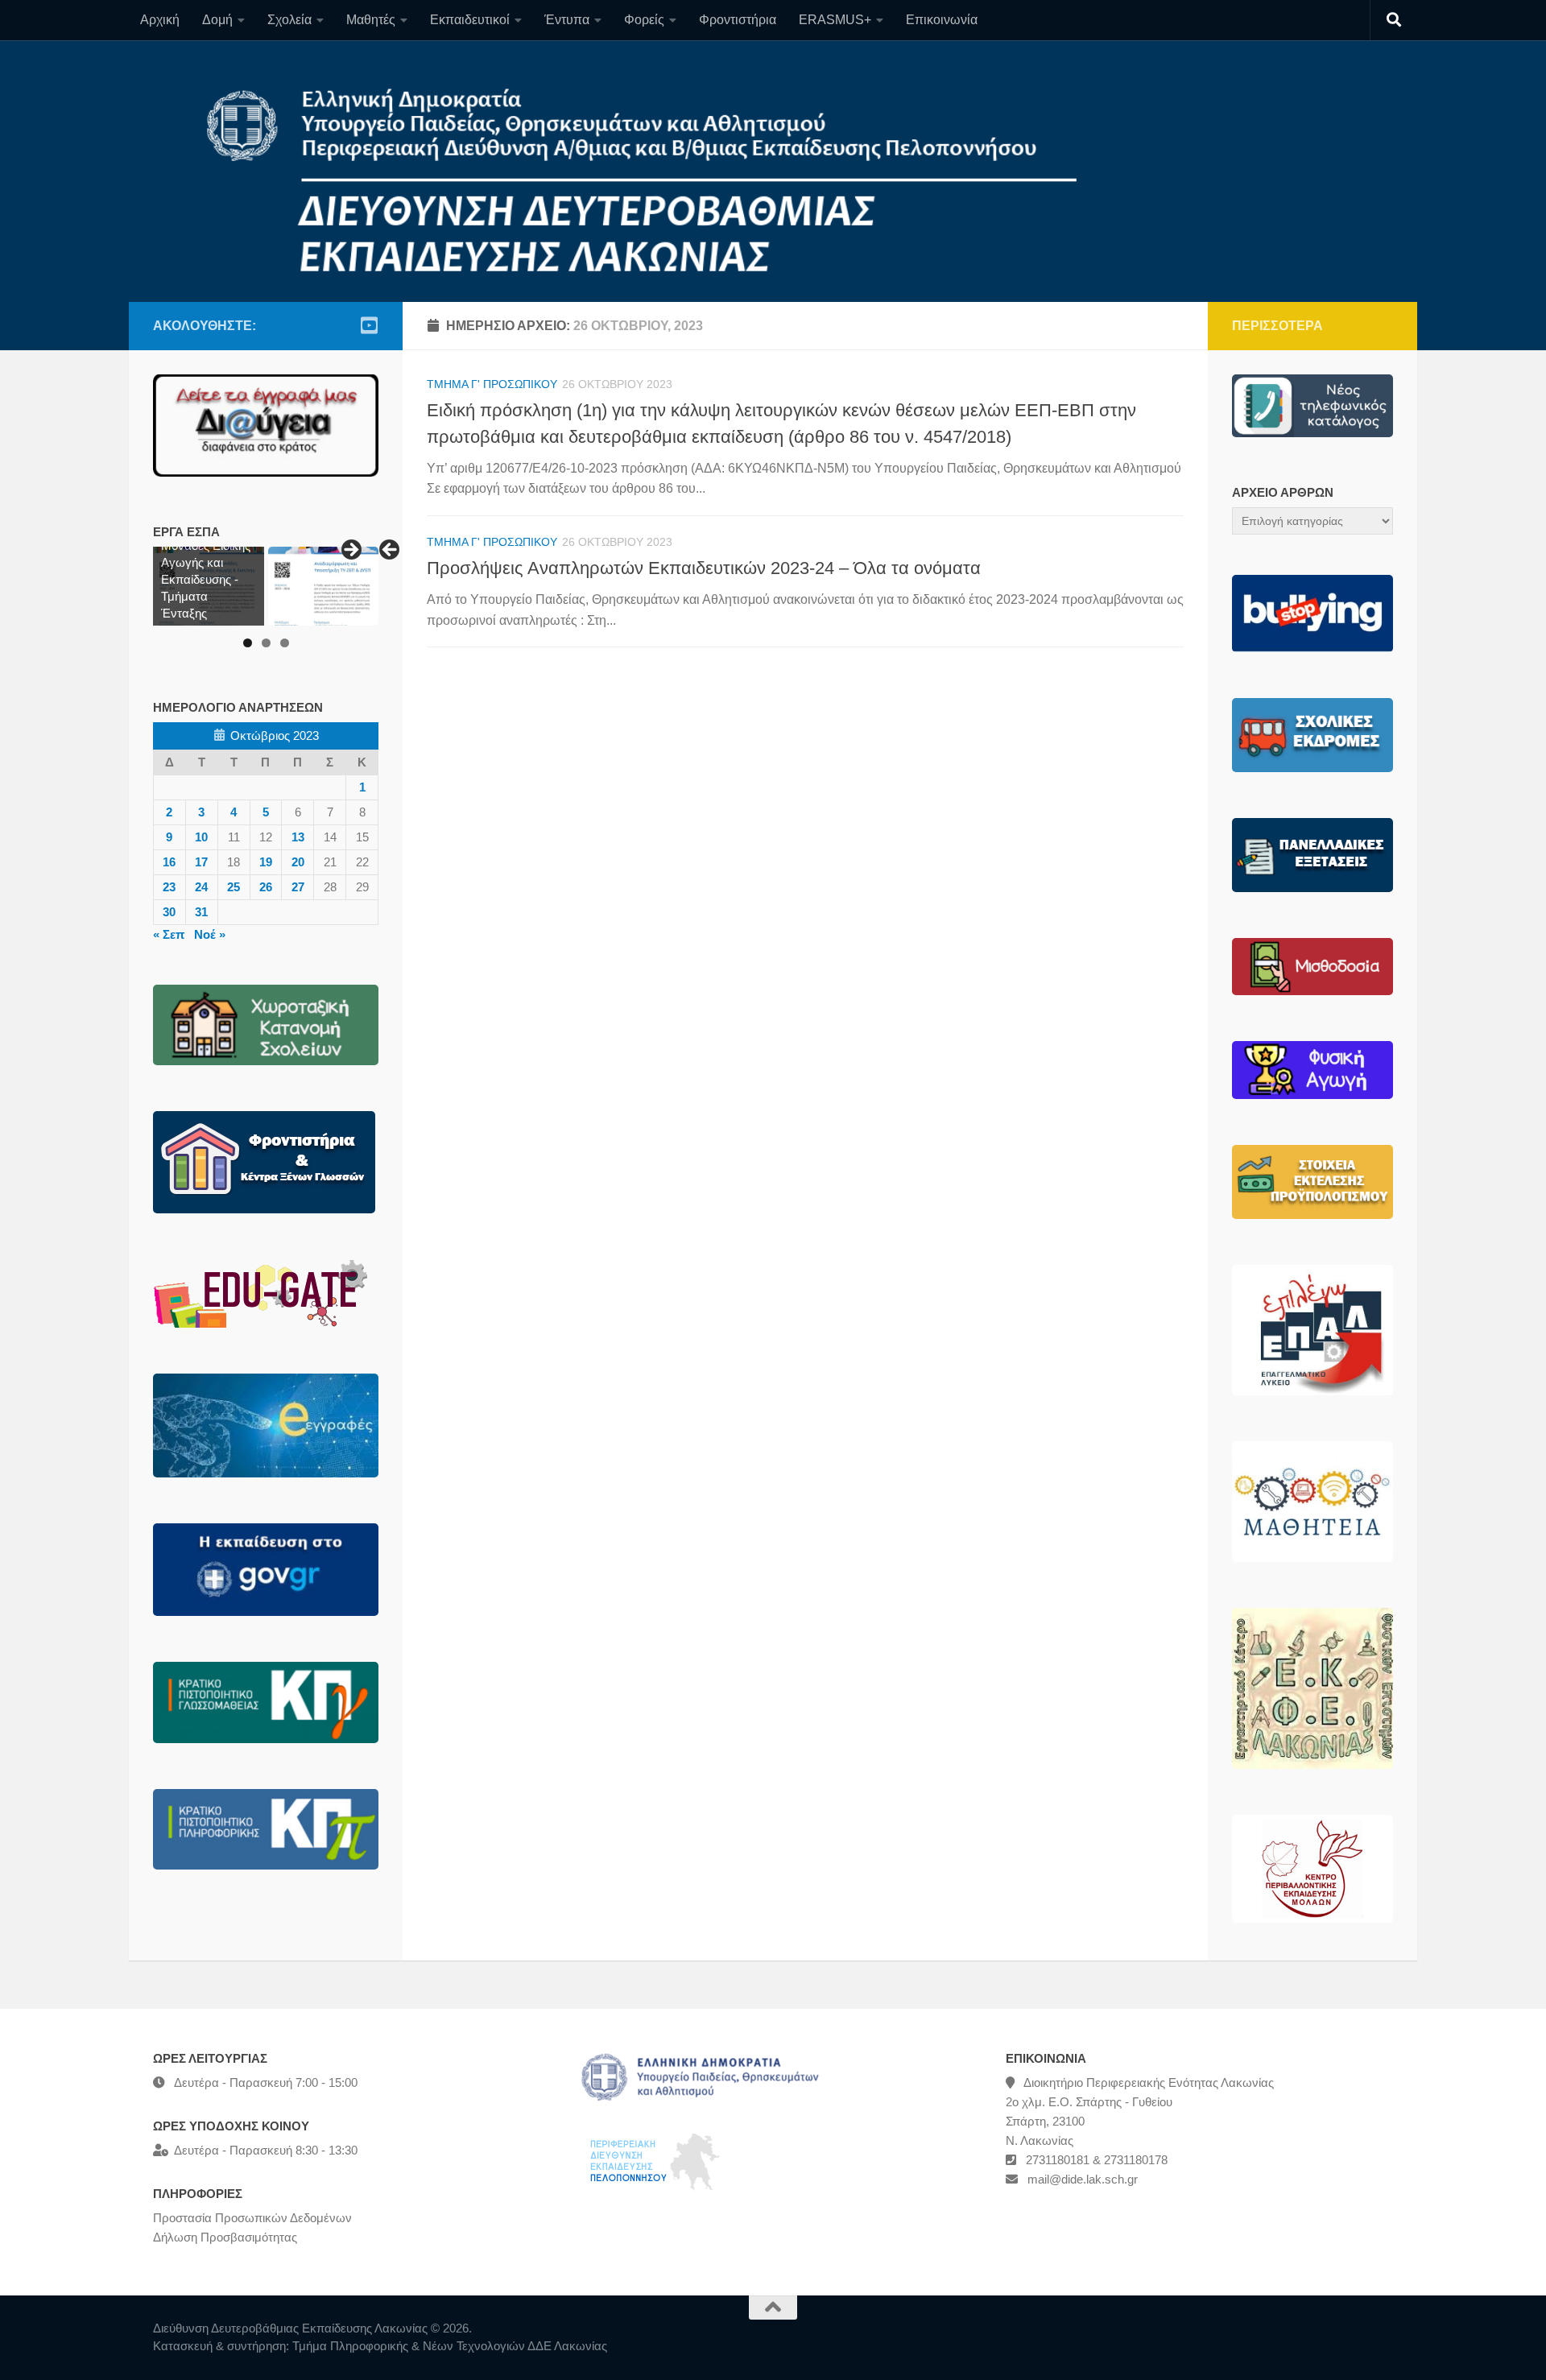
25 (234, 887)
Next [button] (350, 551)
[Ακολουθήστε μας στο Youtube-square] (369, 325)
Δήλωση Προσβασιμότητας (225, 2237)
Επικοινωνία (942, 20)
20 (298, 862)
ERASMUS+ (835, 20)
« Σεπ (169, 934)
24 (201, 887)
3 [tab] (285, 643)
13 (298, 837)
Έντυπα (567, 20)
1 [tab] (248, 643)
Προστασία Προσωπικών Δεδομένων (252, 2218)
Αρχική (160, 20)
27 (298, 887)
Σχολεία (289, 20)
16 (169, 862)
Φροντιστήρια (738, 20)
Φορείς (644, 20)
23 (169, 887)
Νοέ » (210, 934)
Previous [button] (391, 551)
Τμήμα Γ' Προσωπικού (492, 384)
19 (266, 862)
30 (169, 912)
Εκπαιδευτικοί (470, 20)
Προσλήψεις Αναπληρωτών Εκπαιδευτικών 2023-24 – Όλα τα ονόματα (704, 568)
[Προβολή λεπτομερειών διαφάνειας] (324, 586)
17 (201, 862)
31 (201, 912)
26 (266, 887)
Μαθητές (371, 20)
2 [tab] (266, 643)
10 (201, 837)
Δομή (217, 20)
